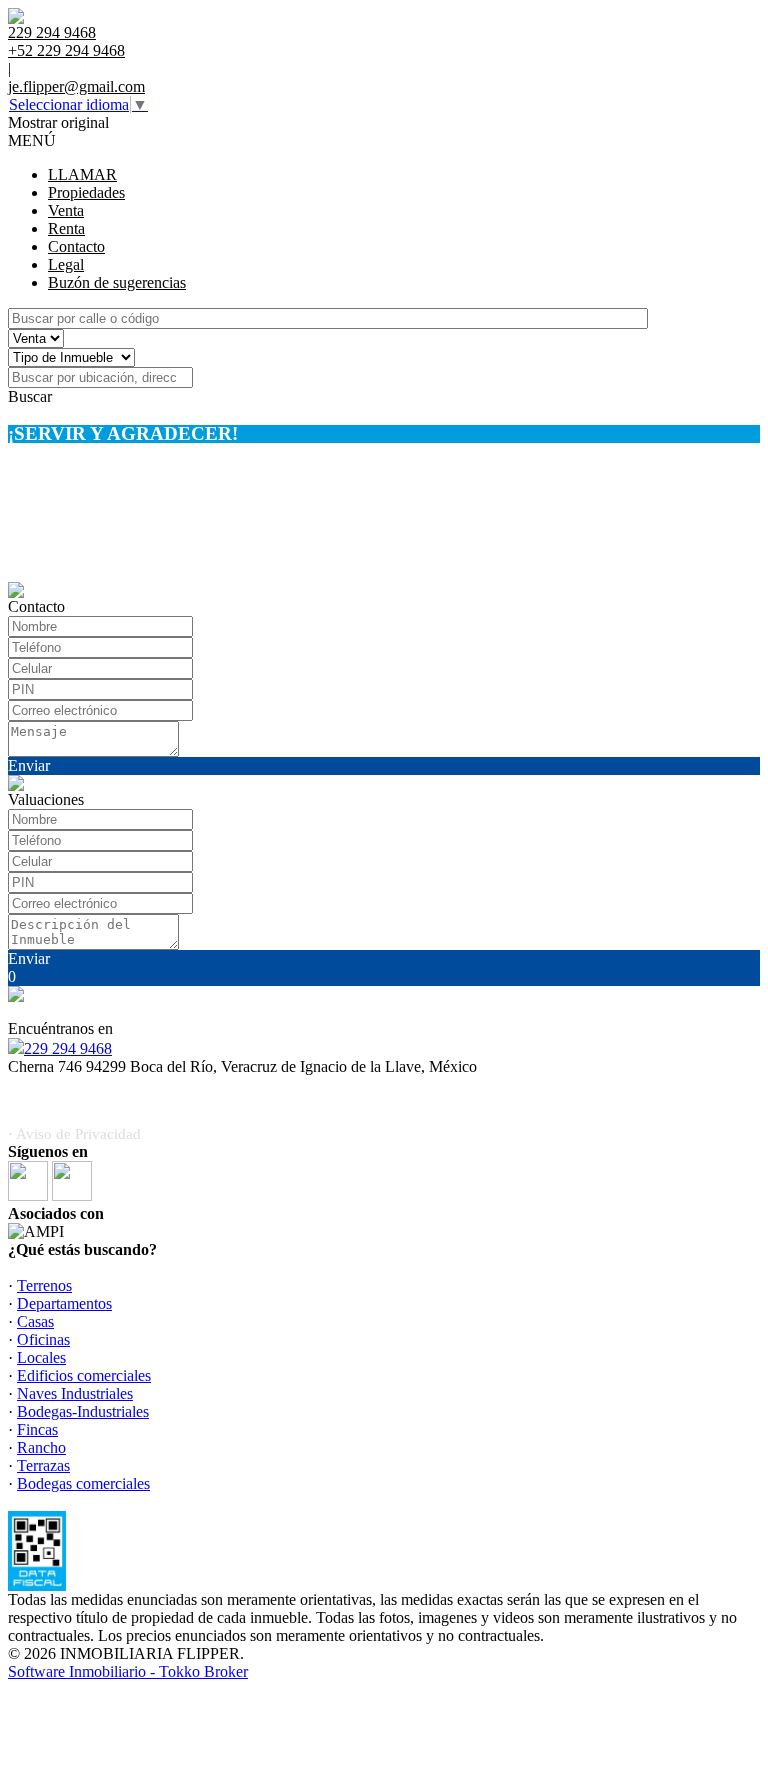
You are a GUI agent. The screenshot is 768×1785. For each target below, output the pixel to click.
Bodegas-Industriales (83, 1411)
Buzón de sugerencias (117, 282)
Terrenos (44, 1285)
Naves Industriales (75, 1393)
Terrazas (43, 1465)
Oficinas (43, 1339)
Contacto (76, 246)
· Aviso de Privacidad (74, 1134)
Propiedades (86, 192)
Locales (41, 1357)
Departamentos (64, 1303)
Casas (35, 1321)
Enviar (29, 765)
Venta (66, 210)
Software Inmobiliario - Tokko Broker (128, 1671)
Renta (66, 228)
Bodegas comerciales (83, 1483)
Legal (66, 264)
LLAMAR (82, 174)
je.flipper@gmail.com (76, 86)
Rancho (41, 1447)
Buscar (30, 396)
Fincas (37, 1429)
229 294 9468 (68, 1048)
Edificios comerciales (84, 1375)
